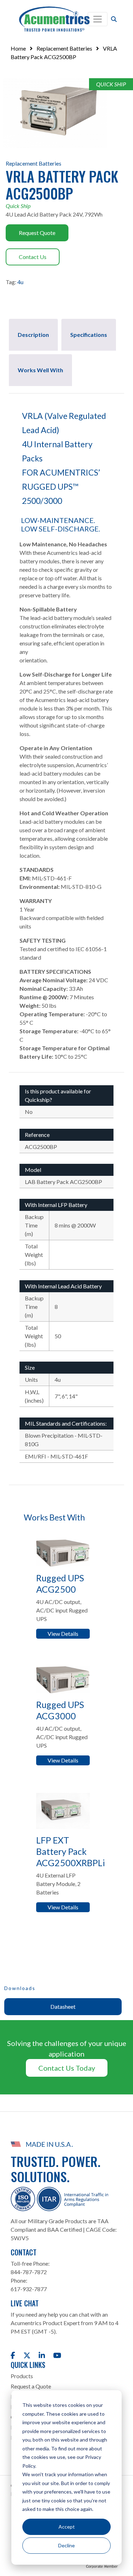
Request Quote (37, 233)
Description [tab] (33, 335)
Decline (66, 2545)
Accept (67, 2527)
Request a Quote (31, 2386)
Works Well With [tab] (40, 370)
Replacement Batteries (64, 48)
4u (20, 282)
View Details (63, 1634)
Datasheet (63, 2006)
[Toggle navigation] (98, 19)
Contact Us (33, 257)
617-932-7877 (29, 2289)
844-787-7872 (29, 2272)
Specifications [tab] (89, 335)
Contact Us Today (67, 2068)
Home (18, 48)
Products (22, 2376)
